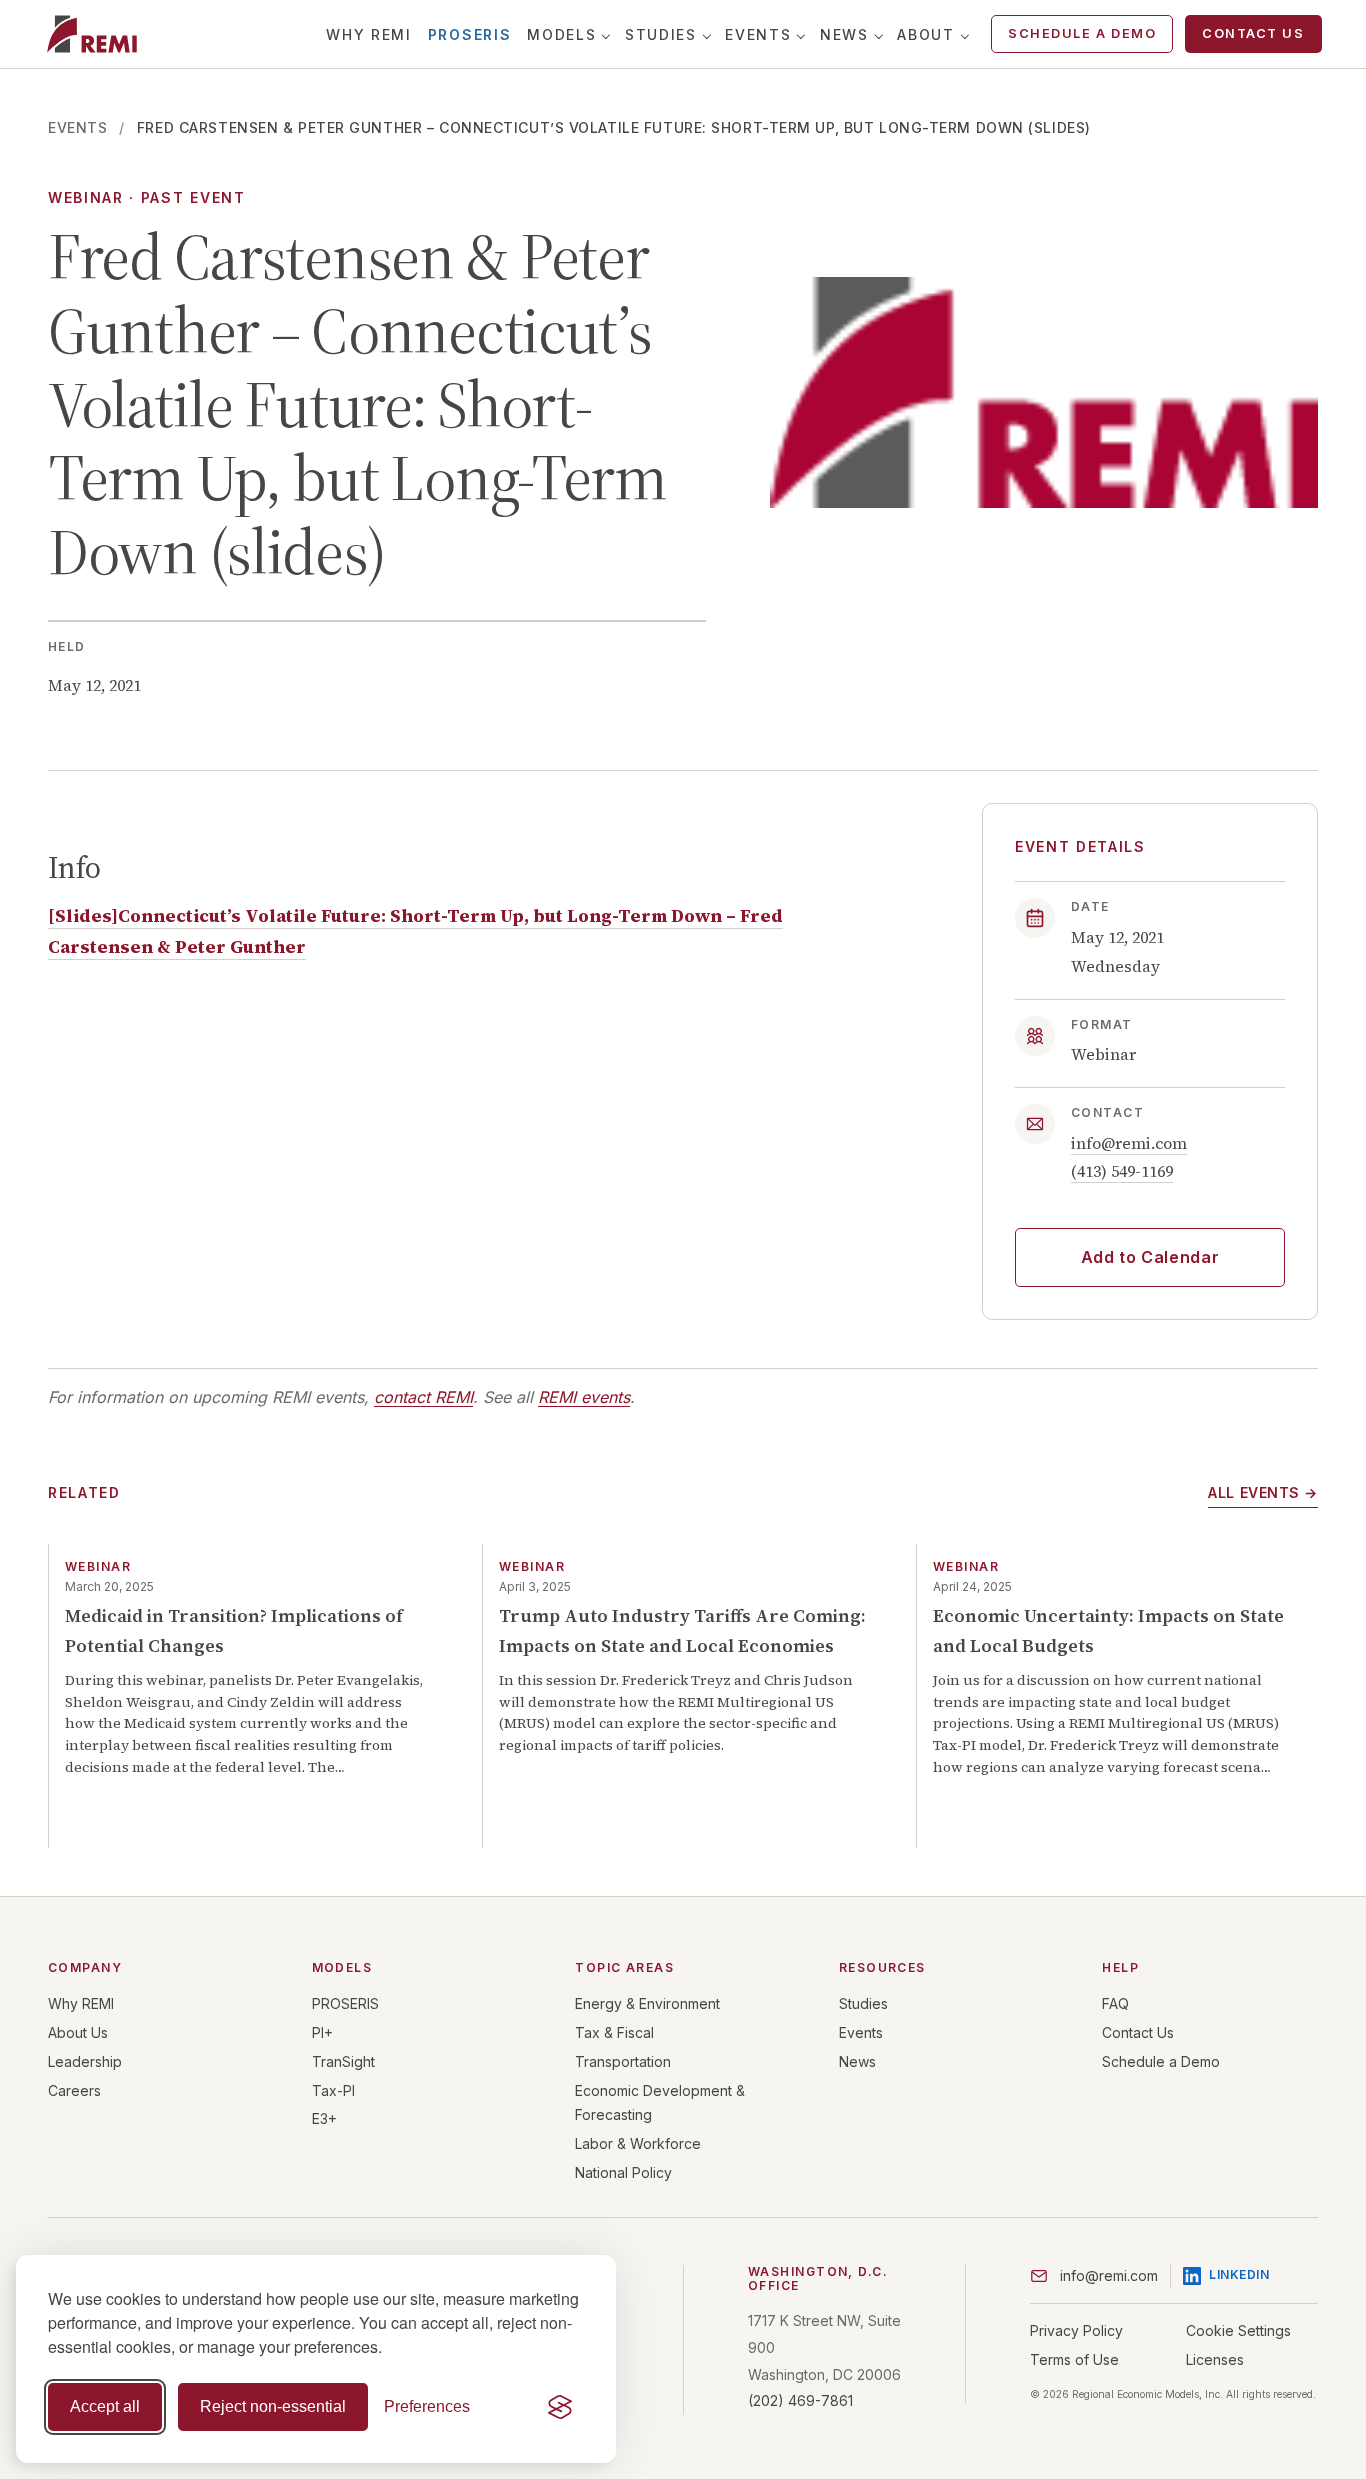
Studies (661, 34)
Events (758, 34)
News (844, 34)
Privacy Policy (1076, 2330)
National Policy (623, 2172)
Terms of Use (1074, 2359)
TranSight (343, 2061)
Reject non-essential (273, 2406)
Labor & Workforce (638, 2143)
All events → (1263, 1492)
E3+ (324, 2118)
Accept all (105, 2406)
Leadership (85, 2061)
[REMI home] (91, 34)
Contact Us (1253, 33)
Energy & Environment (647, 2003)
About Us (78, 2032)
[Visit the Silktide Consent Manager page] (560, 2407)
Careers (74, 2090)
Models (561, 34)
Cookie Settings (1238, 2330)
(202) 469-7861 (800, 2400)
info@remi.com (1129, 1143)
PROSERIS (469, 34)
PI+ (322, 2032)
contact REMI (423, 1397)
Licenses (1215, 2359)
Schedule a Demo (1082, 33)
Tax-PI (333, 2090)
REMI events (584, 1397)
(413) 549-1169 (1122, 1171)
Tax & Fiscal (614, 2032)
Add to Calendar (1150, 1257)
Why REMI (368, 34)
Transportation (623, 2061)
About (925, 34)
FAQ (1115, 2003)
